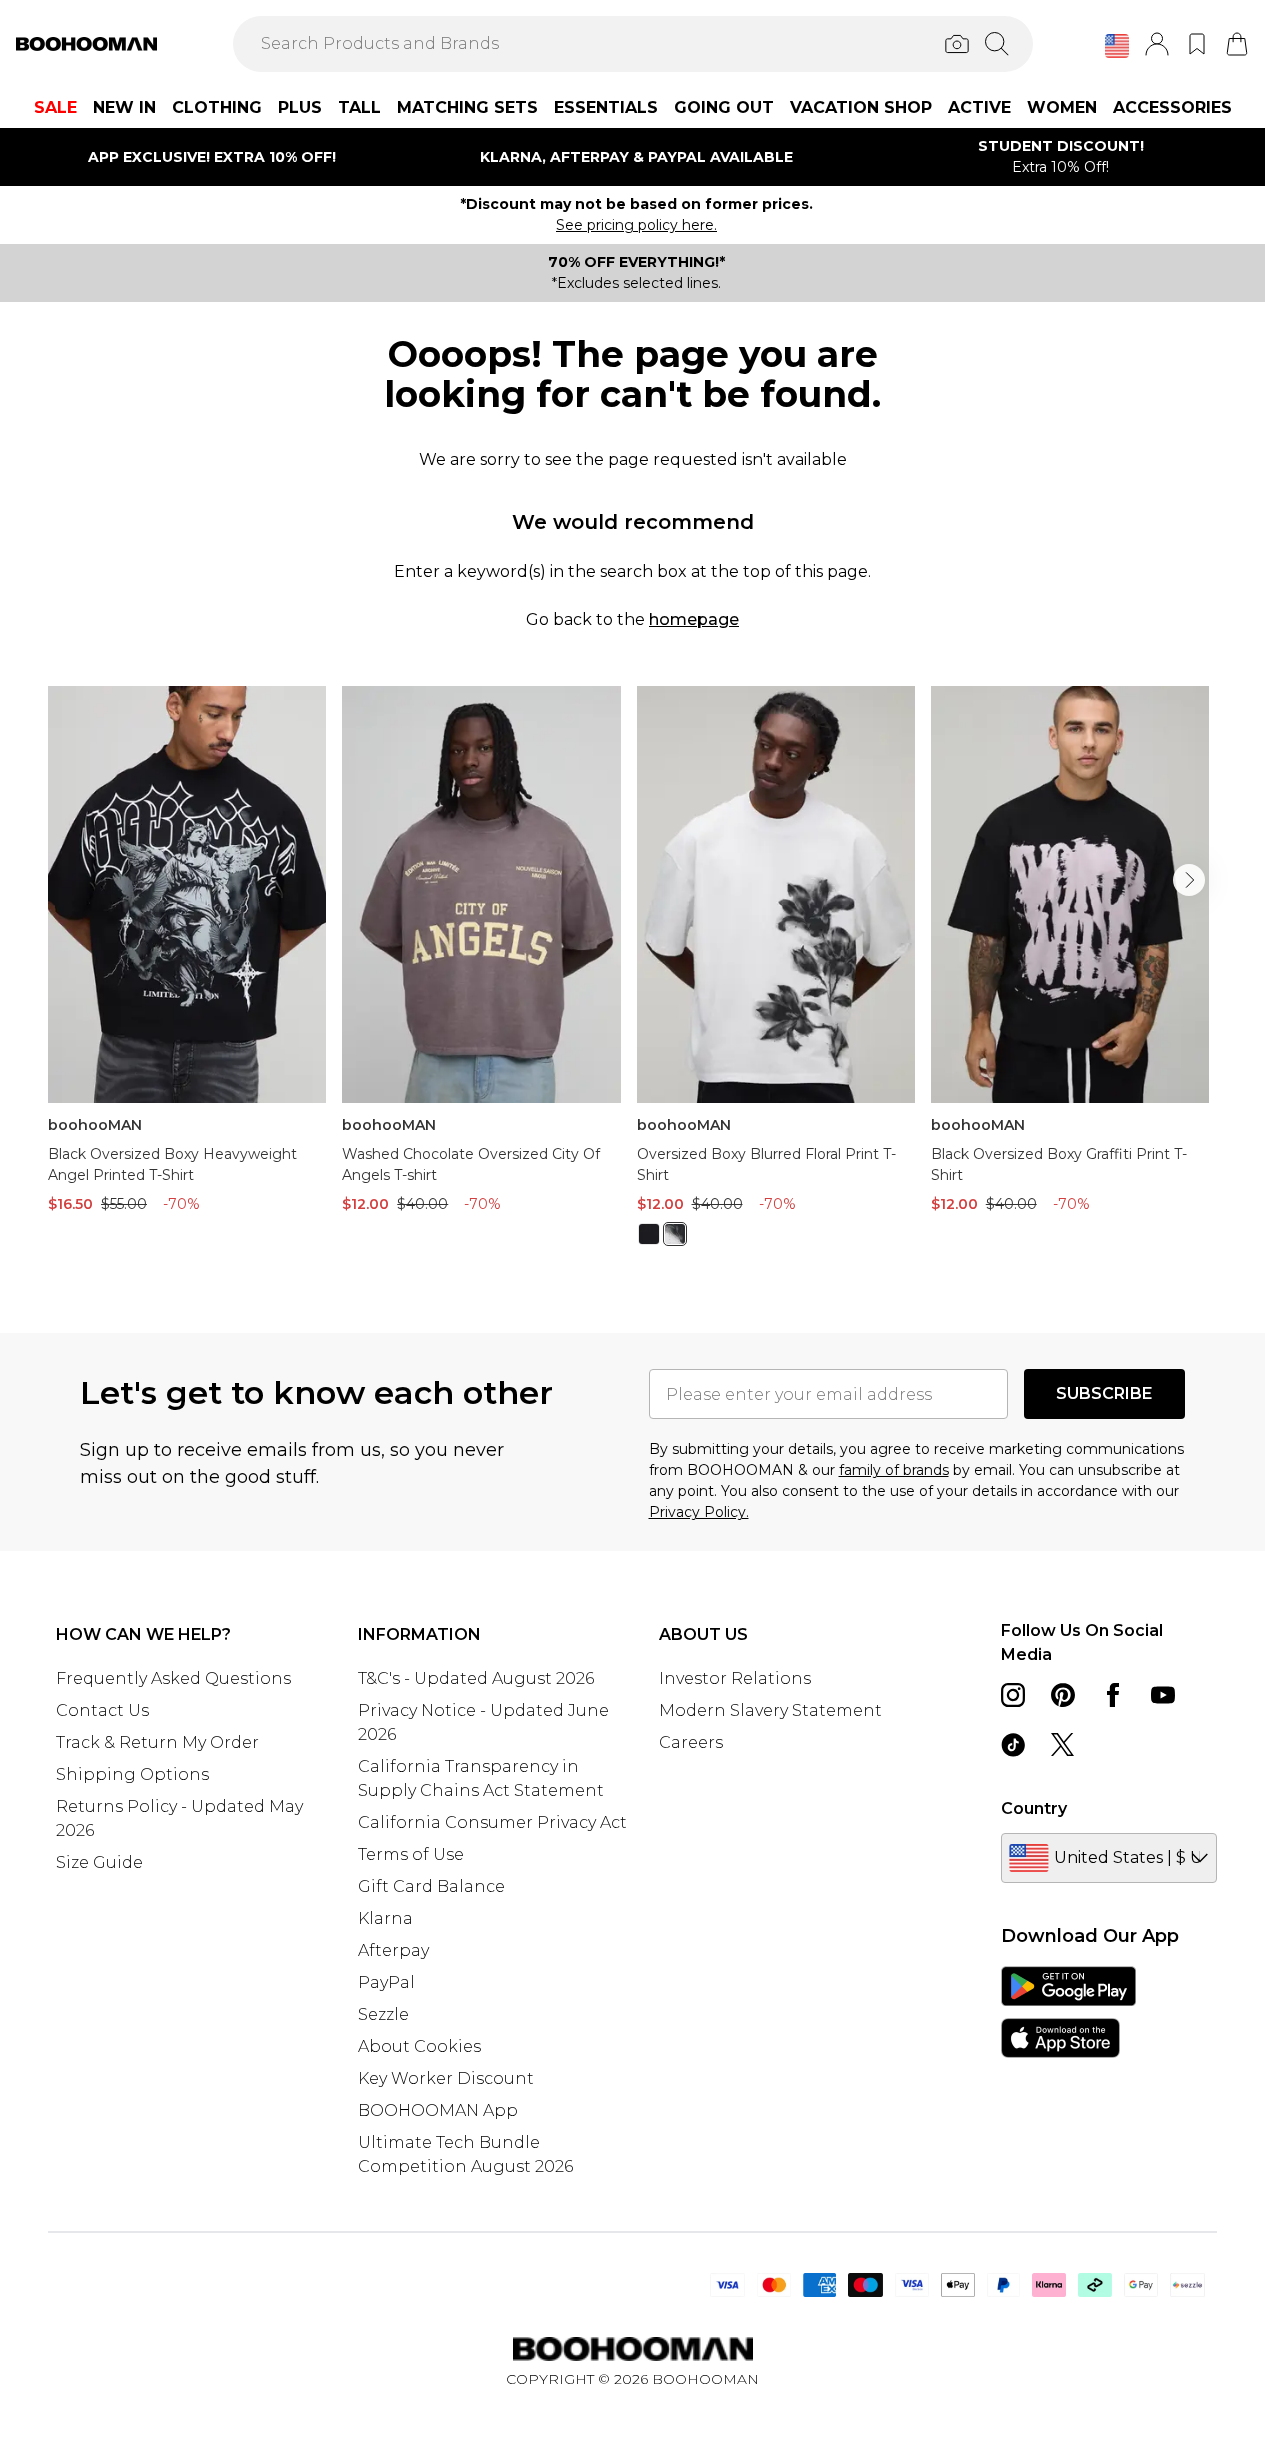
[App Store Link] (1068, 2012)
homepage (694, 619)
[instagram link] (1013, 1695)
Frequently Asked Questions (173, 1678)
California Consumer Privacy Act (492, 1822)
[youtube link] (1163, 1695)
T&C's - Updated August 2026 (476, 1678)
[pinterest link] (1063, 1695)
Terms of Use (411, 1854)
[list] (632, 977)
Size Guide (99, 1862)
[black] (649, 1234)
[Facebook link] (1113, 1695)
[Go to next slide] (1189, 880)
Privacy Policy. (699, 1512)
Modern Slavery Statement (770, 1710)
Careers (691, 1742)
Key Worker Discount (446, 2078)
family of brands (894, 1470)
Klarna (385, 1918)
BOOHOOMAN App (438, 2110)
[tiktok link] (1013, 1745)
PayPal (386, 1982)
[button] (1117, 46)
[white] (675, 1234)
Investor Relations (735, 1678)
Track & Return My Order (157, 1742)
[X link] (1063, 1745)
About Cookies (419, 2046)
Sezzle (383, 2014)
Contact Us (102, 1710)
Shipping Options (132, 1774)
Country (1034, 1808)
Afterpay (393, 1950)
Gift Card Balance (431, 1886)
